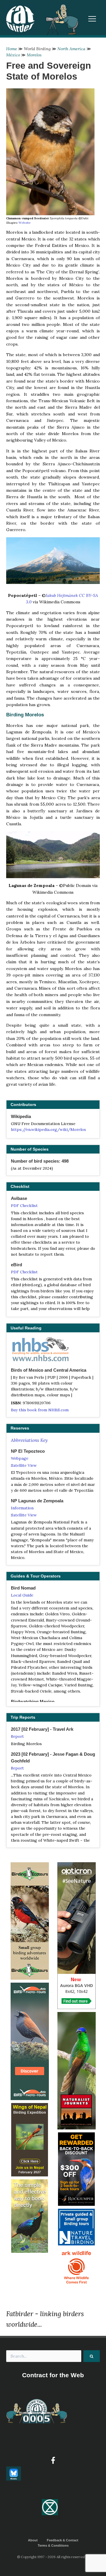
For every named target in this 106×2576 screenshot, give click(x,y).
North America (71, 49)
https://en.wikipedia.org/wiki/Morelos (48, 1129)
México (13, 55)
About (33, 2540)
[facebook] (53, 2461)
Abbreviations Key (29, 1440)
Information (22, 1508)
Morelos (34, 55)
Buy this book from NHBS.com (40, 1410)
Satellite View (24, 1465)
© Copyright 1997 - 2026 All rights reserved (51, 2557)
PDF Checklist (24, 1205)
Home (12, 49)
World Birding (37, 49)
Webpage (20, 1458)
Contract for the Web (53, 2375)
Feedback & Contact (63, 2540)
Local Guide (22, 1595)
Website (25, 223)
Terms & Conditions (53, 2545)
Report (17, 1736)
